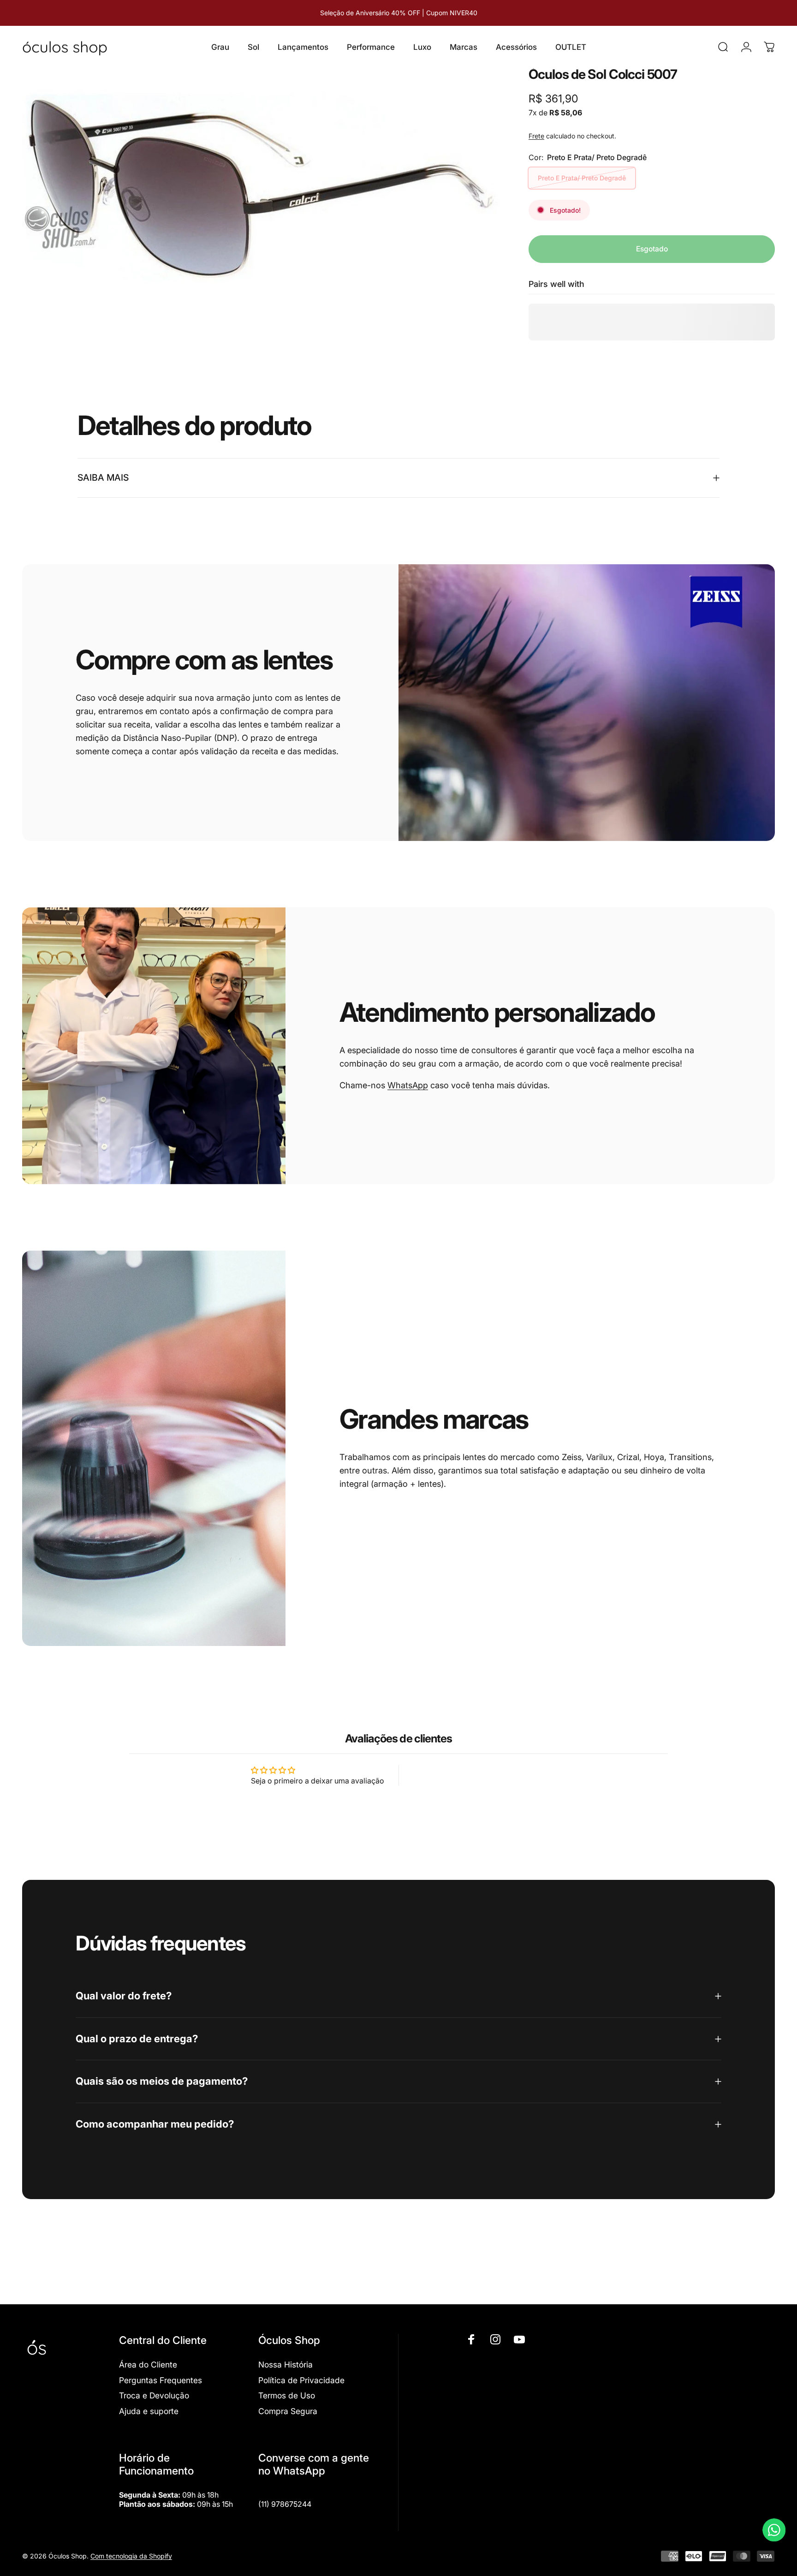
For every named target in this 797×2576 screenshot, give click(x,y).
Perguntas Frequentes (161, 2380)
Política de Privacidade (301, 2380)
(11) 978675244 (285, 2504)
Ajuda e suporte (149, 2411)
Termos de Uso (287, 2395)
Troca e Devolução (154, 2395)
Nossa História (285, 2364)
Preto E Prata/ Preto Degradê (582, 178)
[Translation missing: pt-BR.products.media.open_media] (261, 188)
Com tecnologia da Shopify (131, 2556)
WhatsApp (408, 1085)
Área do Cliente (148, 2364)
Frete (536, 136)
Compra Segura (288, 2411)
